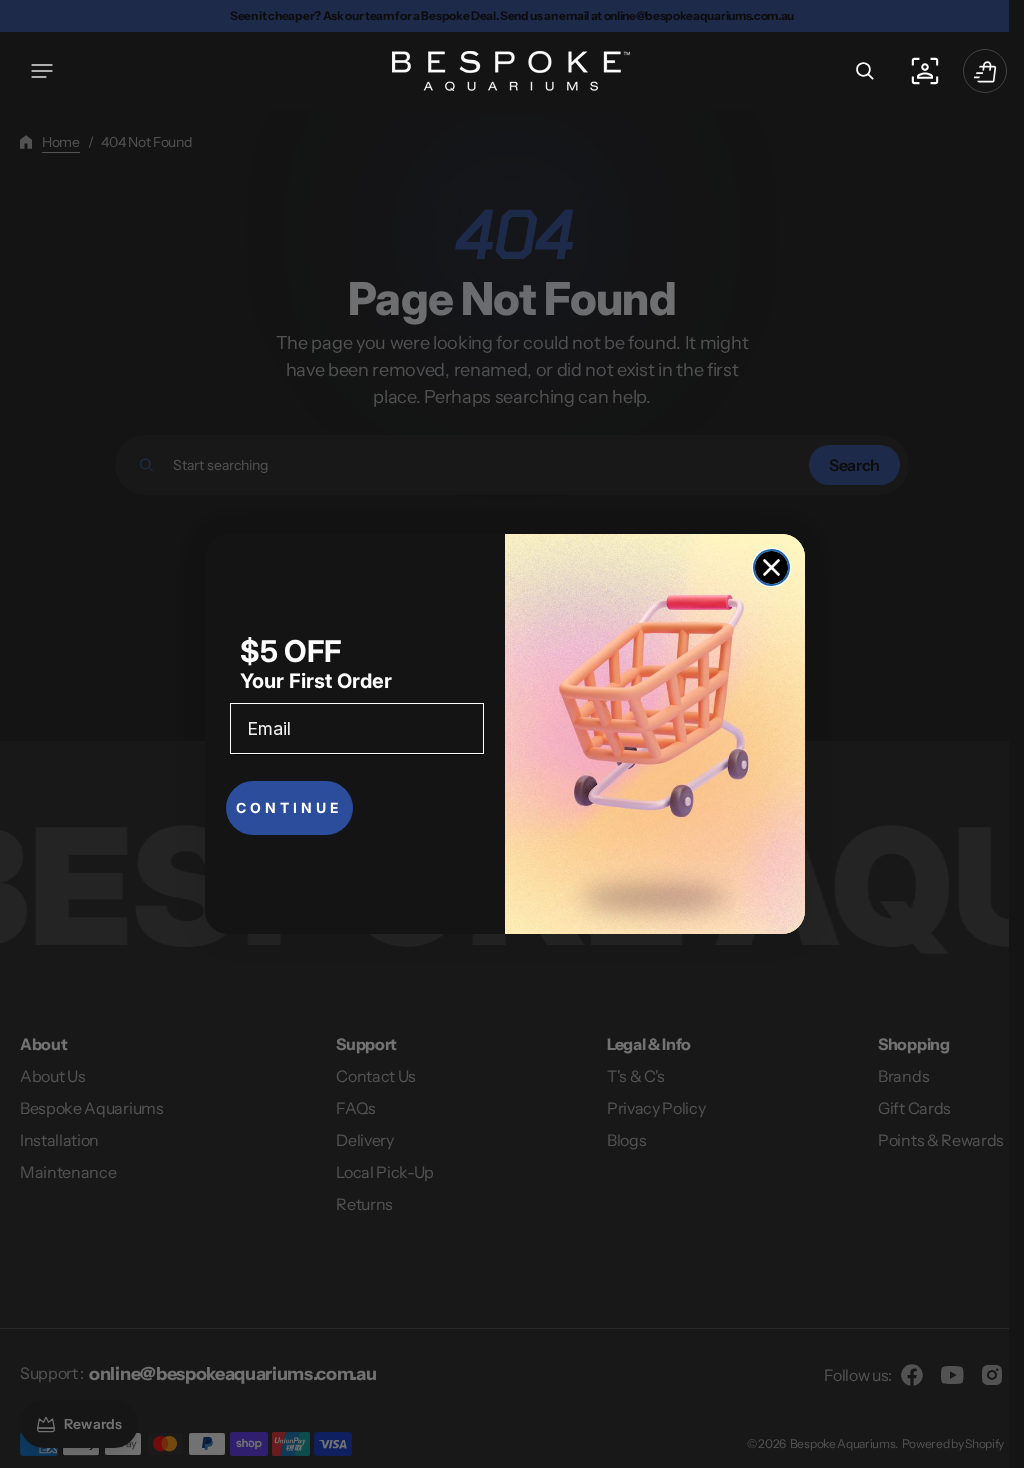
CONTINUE (289, 807)
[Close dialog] (771, 567)
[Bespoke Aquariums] (505, 71)
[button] (42, 71)
